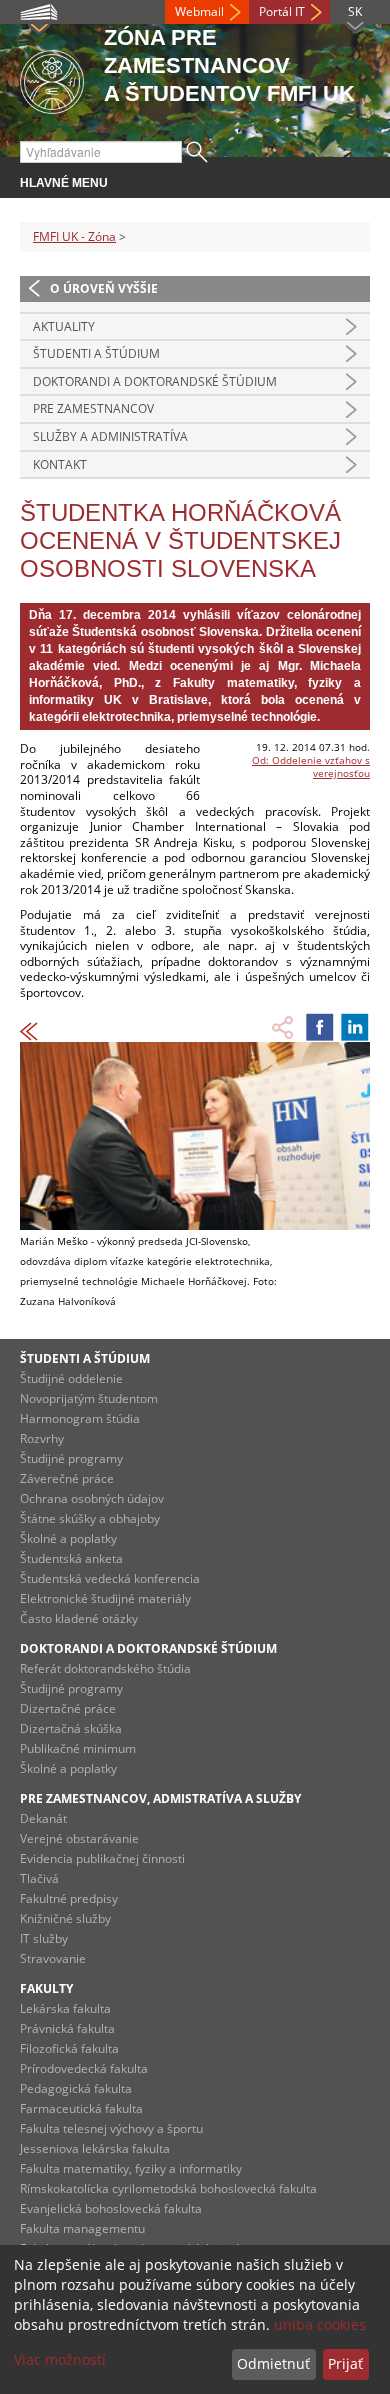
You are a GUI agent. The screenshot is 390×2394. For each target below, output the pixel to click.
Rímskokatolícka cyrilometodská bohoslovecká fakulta (168, 2188)
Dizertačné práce (68, 1708)
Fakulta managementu (82, 2228)
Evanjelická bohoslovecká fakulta (111, 2208)
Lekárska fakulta (65, 2008)
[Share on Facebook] (320, 1027)
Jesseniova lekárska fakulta (95, 2148)
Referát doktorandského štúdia (105, 1668)
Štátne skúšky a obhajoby (90, 1518)
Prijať (345, 2363)
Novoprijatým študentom (89, 1398)
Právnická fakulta (67, 2028)
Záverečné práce (67, 1478)
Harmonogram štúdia (80, 1418)
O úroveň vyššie (104, 288)
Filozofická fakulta (69, 2048)
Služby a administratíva (110, 436)
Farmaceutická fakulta (81, 2108)
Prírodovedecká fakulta (84, 2068)
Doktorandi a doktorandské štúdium (155, 381)
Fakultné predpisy (69, 1898)
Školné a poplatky (68, 1538)
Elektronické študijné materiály (105, 1598)
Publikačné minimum (78, 1748)
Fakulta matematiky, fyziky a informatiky (131, 2168)
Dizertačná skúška (71, 1728)
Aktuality (64, 326)
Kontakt (60, 464)
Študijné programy (71, 1458)
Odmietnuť (273, 2363)
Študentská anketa (71, 1558)
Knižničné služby (65, 1918)
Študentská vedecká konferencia (110, 1578)
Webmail (199, 11)
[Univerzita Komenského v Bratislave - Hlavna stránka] (52, 78)
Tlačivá (39, 1878)
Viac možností (60, 2359)
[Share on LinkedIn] (355, 1027)
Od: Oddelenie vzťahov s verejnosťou (311, 766)
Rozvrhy (42, 1438)
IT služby (44, 1938)
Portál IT (282, 11)
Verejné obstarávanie (79, 1838)
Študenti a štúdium (96, 353)
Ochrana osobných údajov (92, 1498)
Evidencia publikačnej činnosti (102, 1858)
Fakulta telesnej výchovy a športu (111, 2128)
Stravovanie (53, 1958)
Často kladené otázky (79, 1618)
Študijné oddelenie (71, 1378)
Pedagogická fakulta (76, 2088)
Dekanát (43, 1818)
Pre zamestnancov (93, 408)
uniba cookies (320, 2324)
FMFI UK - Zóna (74, 236)
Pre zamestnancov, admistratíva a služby (160, 1798)
